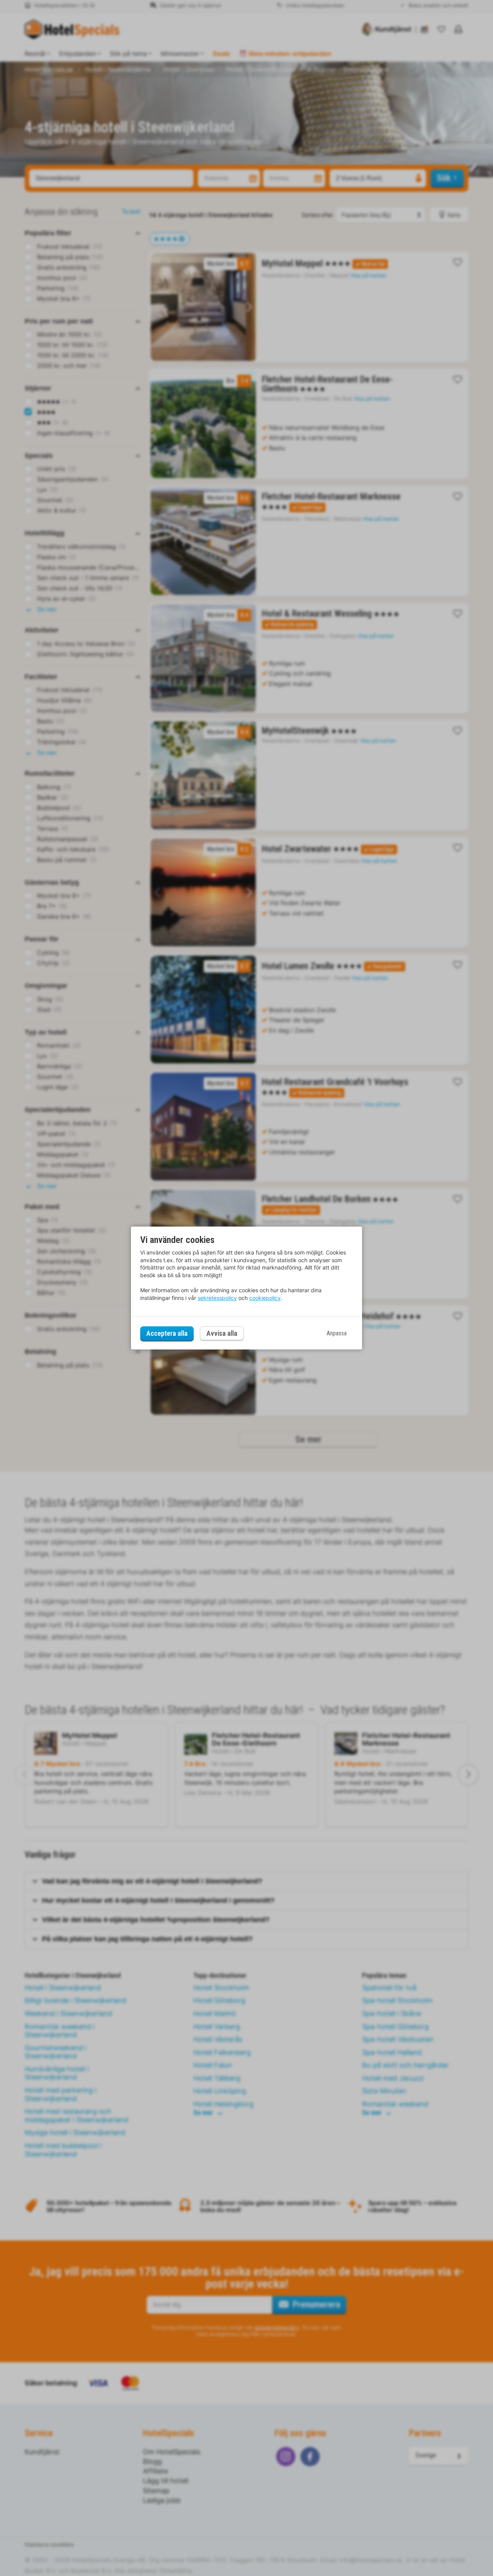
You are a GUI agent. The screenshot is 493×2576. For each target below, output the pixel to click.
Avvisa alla (222, 1334)
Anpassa (337, 1333)
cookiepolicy (265, 1298)
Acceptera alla (167, 1333)
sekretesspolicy (217, 1298)
